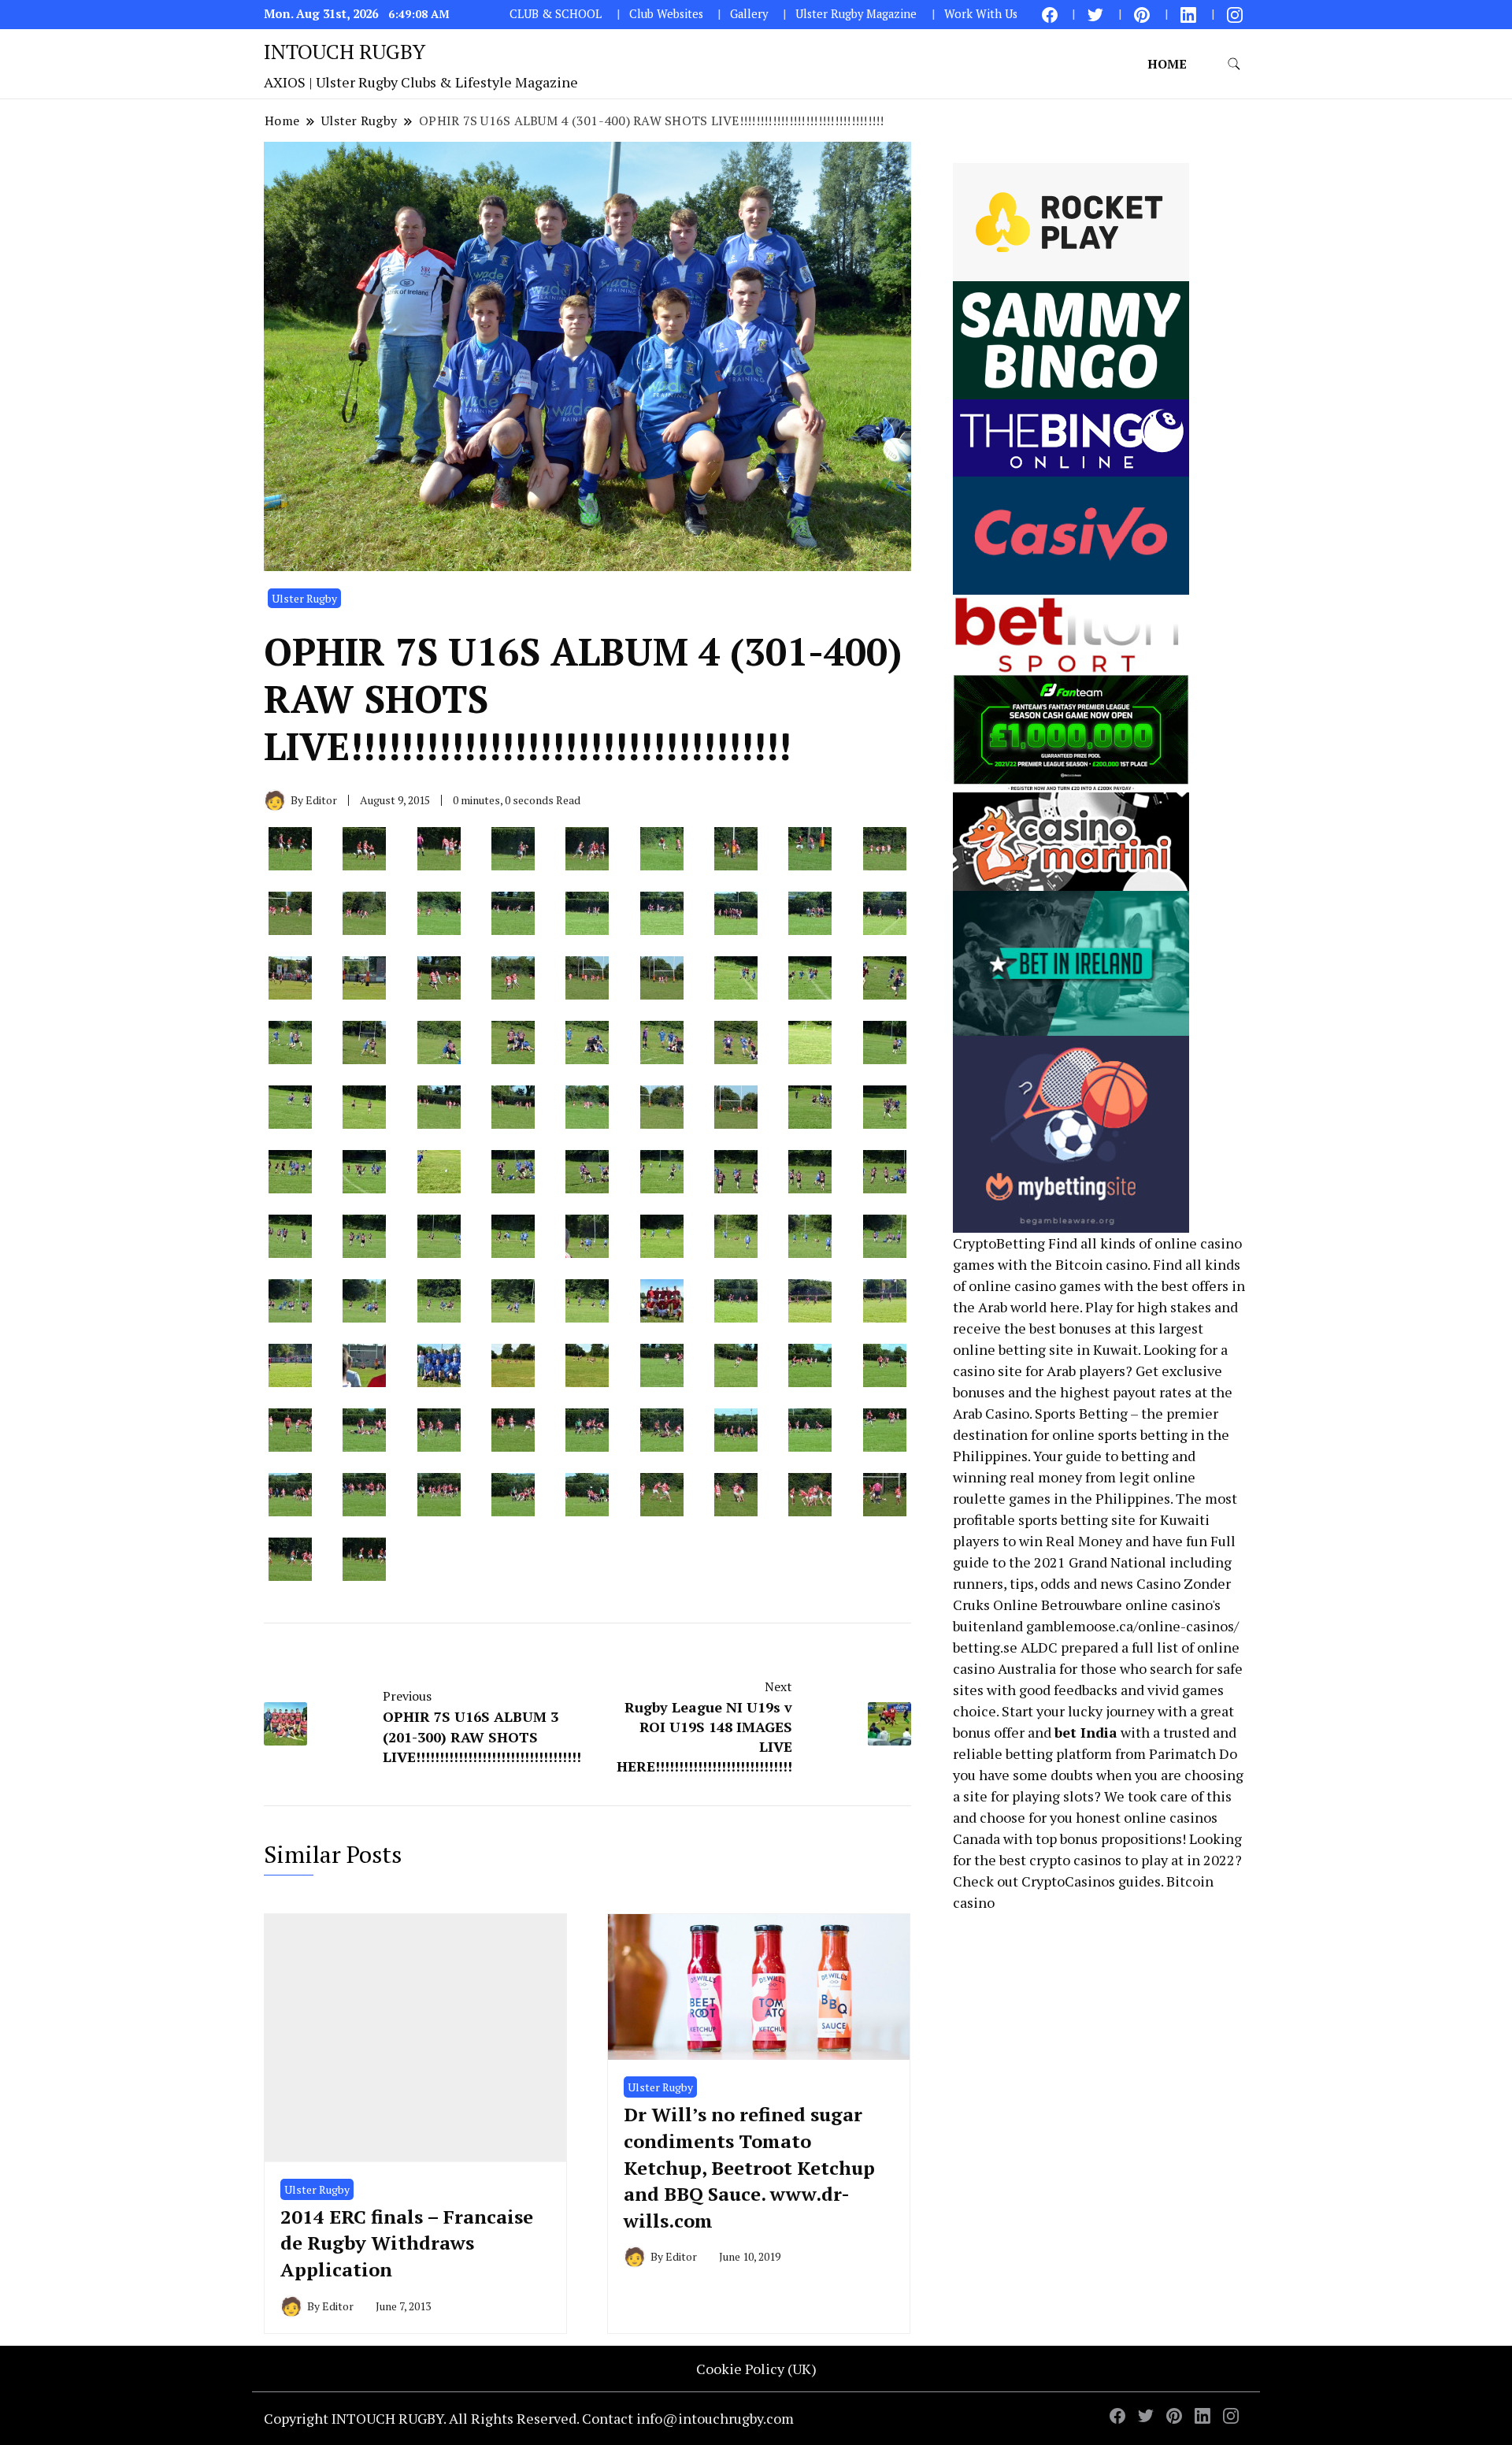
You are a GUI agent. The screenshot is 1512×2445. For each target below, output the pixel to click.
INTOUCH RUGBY (345, 51)
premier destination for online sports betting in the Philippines (1091, 1434)
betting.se (985, 1647)
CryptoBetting (999, 1243)
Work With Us (981, 14)
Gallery (749, 14)
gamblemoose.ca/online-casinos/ (1132, 1626)
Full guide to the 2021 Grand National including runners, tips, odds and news (1094, 1562)
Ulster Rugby (304, 598)
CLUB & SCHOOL (556, 14)
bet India (1086, 1732)
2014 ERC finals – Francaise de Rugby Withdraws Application (407, 2243)
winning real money (1017, 1477)
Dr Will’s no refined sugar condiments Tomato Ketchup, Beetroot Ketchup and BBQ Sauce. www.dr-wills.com (749, 2167)
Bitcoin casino (1101, 1264)
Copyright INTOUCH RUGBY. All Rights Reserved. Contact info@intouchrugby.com (529, 2418)
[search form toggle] (1234, 64)
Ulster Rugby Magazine (856, 14)
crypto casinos (1075, 1860)
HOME (1167, 64)
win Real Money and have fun (1113, 1541)
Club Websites (666, 14)
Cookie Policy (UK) (756, 2369)
